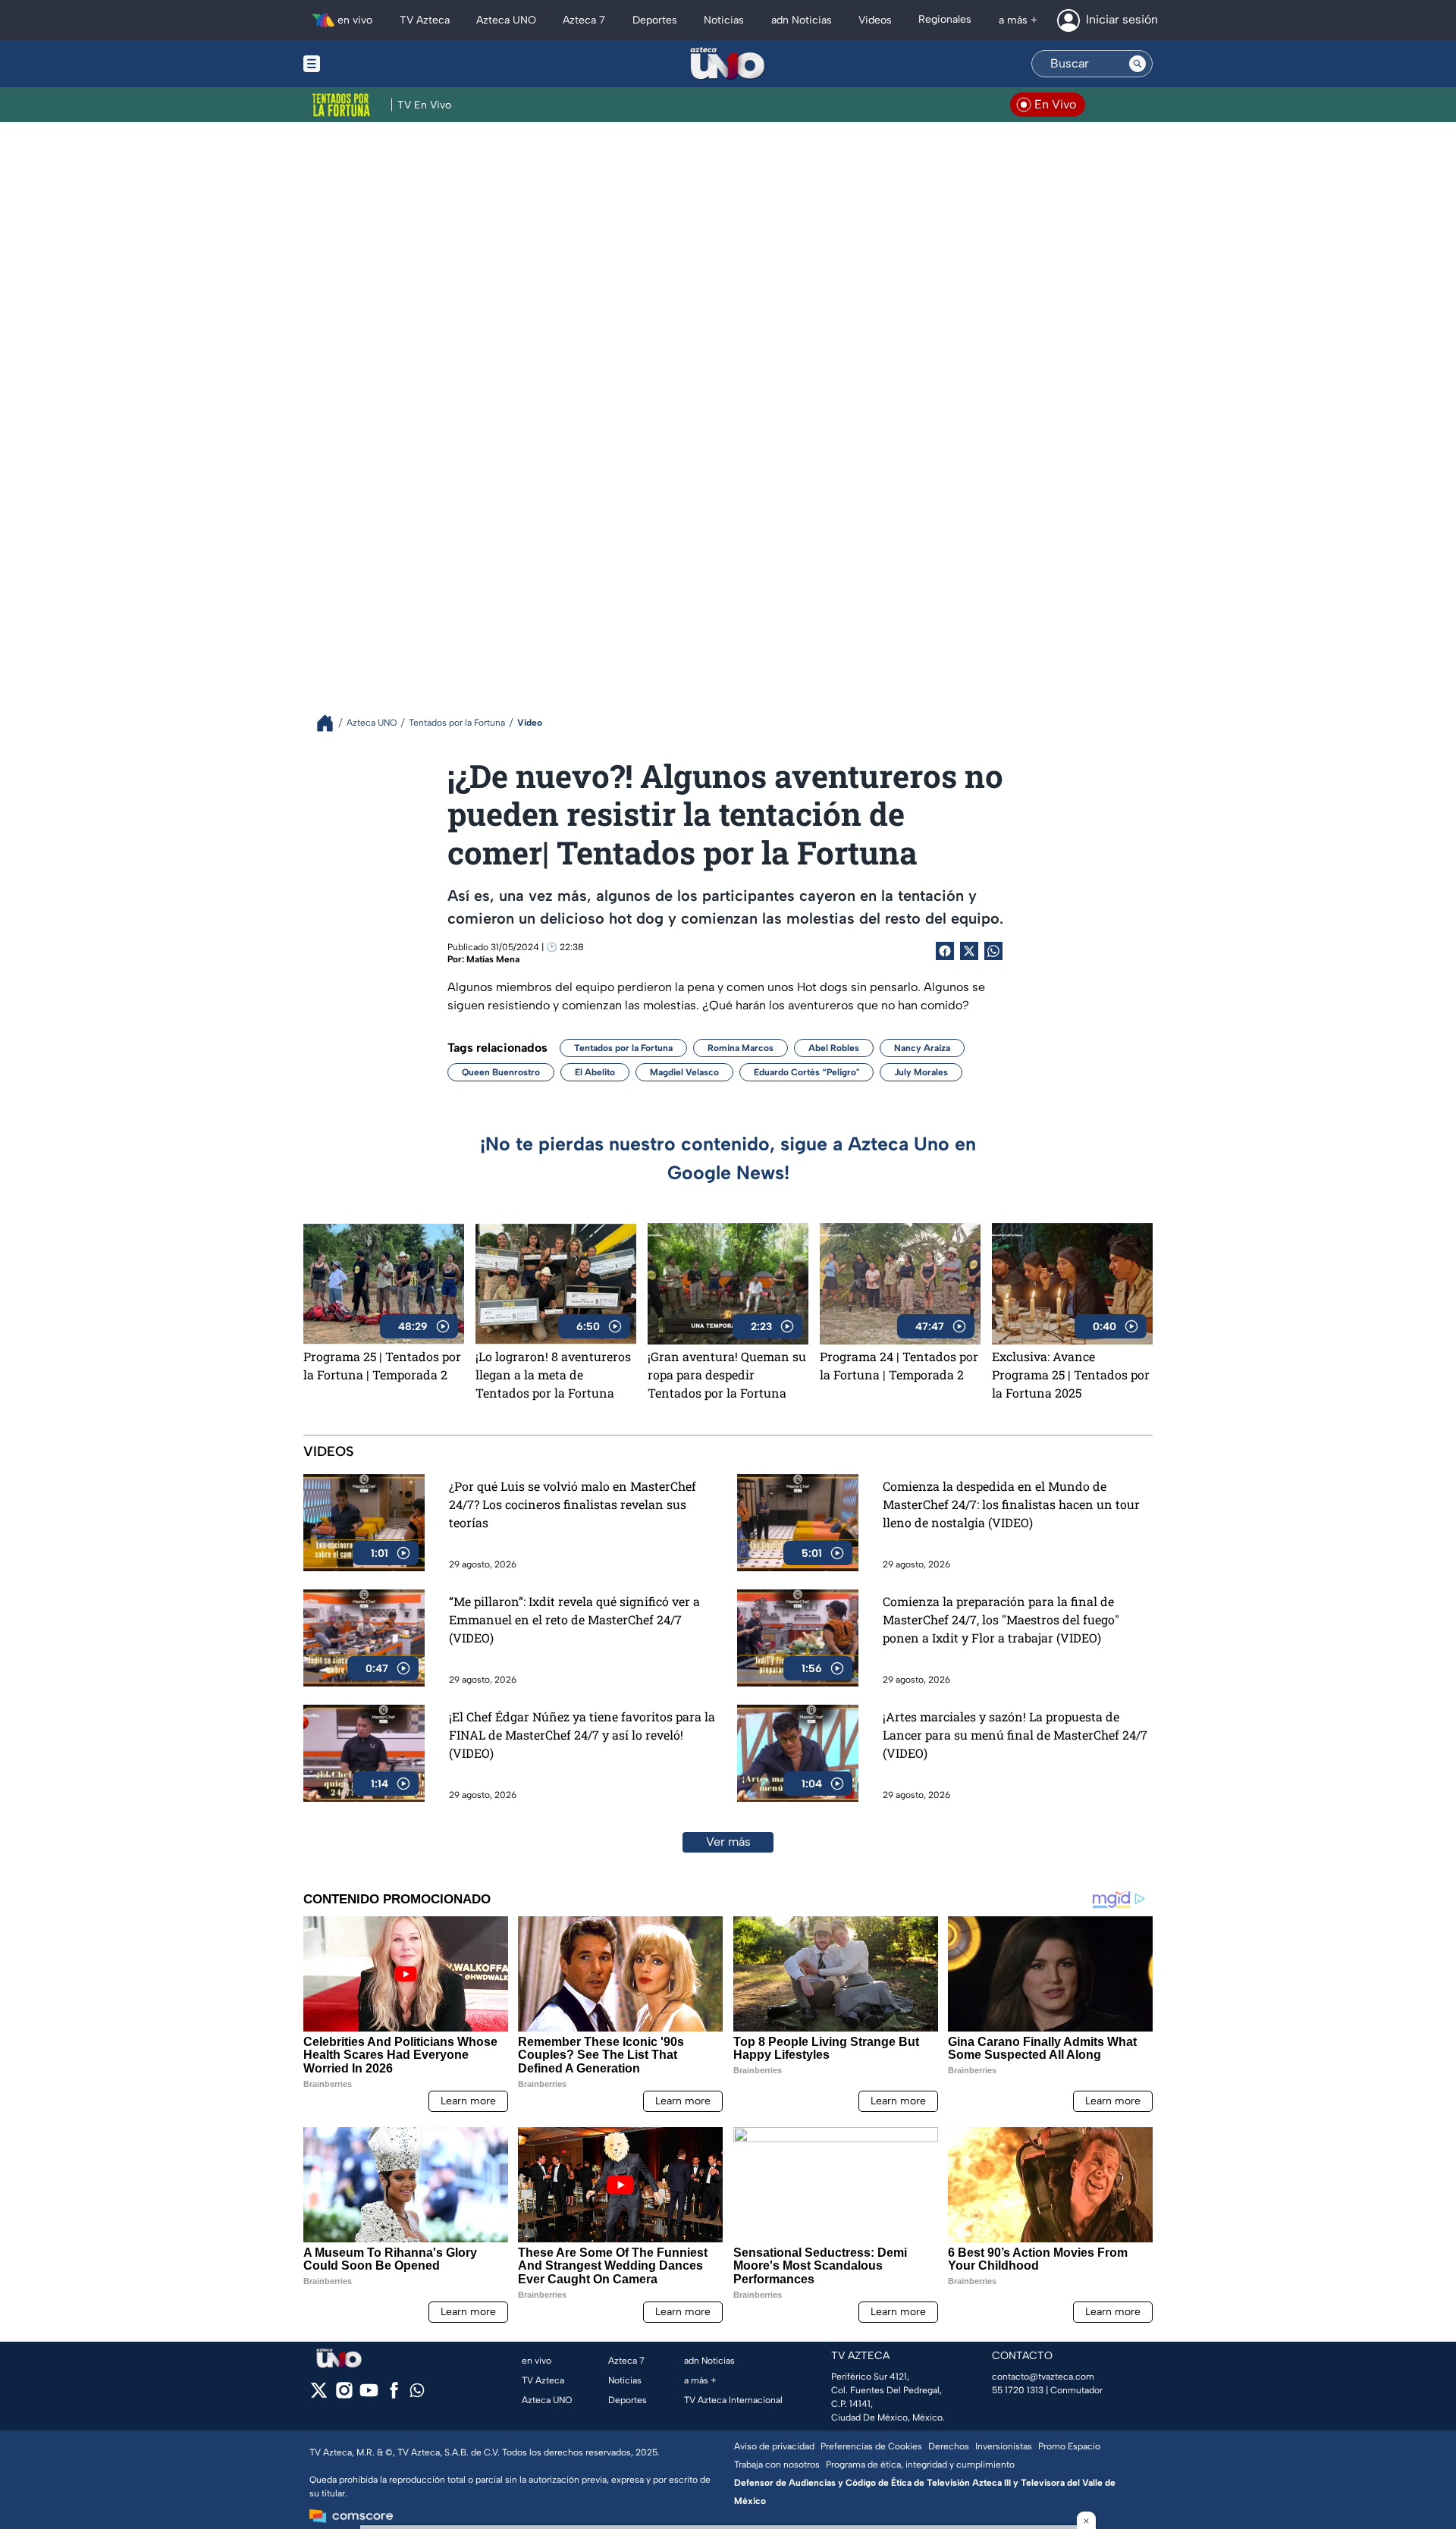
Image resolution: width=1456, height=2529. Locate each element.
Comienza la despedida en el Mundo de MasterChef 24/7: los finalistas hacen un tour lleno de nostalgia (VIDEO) (1011, 1504)
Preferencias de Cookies (871, 2446)
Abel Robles (834, 1048)
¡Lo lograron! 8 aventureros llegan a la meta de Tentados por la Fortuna (553, 1374)
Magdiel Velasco (684, 1072)
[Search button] (1137, 64)
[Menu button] (364, 64)
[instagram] (344, 2395)
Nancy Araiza (922, 1048)
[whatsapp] (417, 2394)
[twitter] (319, 2395)
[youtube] (369, 2395)
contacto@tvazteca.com (1043, 2377)
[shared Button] (993, 951)
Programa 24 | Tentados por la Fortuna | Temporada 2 (899, 1365)
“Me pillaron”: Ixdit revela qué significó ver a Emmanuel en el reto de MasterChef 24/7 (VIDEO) (574, 1619)
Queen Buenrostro (501, 1072)
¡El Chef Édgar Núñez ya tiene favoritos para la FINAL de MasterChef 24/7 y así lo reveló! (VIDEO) (582, 1735)
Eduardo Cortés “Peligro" (806, 1072)
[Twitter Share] (969, 951)
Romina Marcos (741, 1048)
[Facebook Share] (945, 951)
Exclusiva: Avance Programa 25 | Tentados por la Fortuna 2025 (1071, 1374)
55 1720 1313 (1018, 2390)
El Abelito (595, 1072)
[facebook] (394, 2395)
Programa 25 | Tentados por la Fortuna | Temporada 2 (382, 1365)
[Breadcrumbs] (331, 723)
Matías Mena (493, 959)
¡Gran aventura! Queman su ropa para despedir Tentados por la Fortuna (727, 1374)
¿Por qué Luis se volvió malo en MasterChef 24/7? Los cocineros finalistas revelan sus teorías (573, 1504)
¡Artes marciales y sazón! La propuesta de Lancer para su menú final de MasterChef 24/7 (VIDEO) (1015, 1735)
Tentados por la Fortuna (623, 1048)
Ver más (728, 1842)
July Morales (921, 1072)
